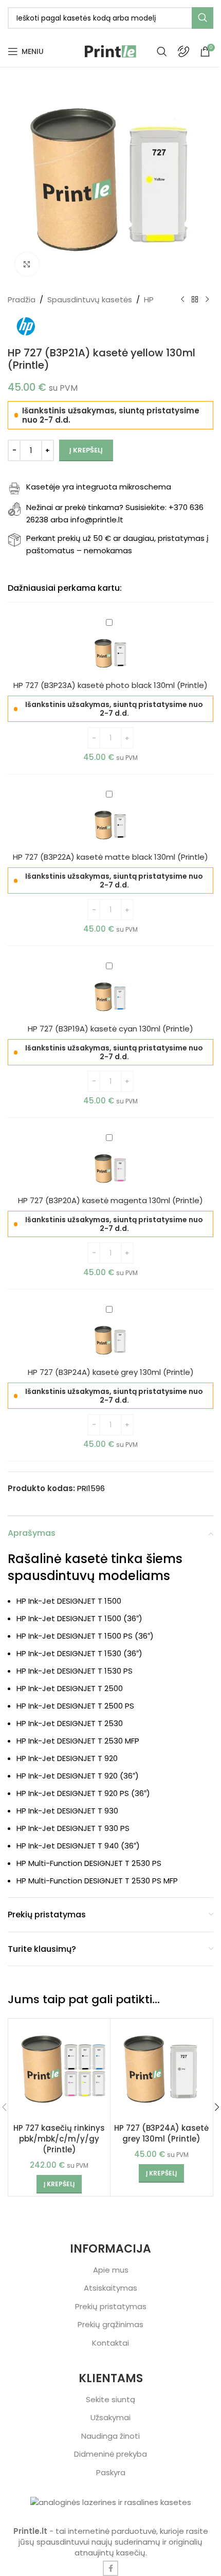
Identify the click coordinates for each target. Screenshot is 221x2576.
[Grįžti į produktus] (195, 300)
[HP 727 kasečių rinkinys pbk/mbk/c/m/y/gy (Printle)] (59, 2070)
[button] (59, 2184)
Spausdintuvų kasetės (90, 300)
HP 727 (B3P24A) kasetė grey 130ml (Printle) (111, 1372)
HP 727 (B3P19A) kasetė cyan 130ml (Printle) (110, 1029)
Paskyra (111, 2472)
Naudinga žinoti (110, 2436)
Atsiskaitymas (110, 2288)
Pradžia (22, 300)
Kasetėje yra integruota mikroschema (99, 487)
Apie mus (111, 2270)
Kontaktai (110, 2343)
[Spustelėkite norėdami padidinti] (27, 264)
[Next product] (207, 300)
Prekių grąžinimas (110, 2324)
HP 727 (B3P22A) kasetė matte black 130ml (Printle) (110, 857)
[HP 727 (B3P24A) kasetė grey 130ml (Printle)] (161, 2070)
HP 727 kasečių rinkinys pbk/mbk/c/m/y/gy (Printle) (59, 2139)
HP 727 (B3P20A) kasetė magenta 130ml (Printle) (110, 1200)
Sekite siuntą (110, 2399)
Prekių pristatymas (111, 2306)
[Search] (162, 51)
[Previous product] (182, 300)
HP (149, 300)
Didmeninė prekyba (110, 2454)
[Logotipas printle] (111, 2502)
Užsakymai (110, 2417)
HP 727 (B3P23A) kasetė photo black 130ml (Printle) (110, 685)
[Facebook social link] (110, 2568)
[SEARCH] (202, 18)
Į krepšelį (86, 450)
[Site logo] (110, 51)
